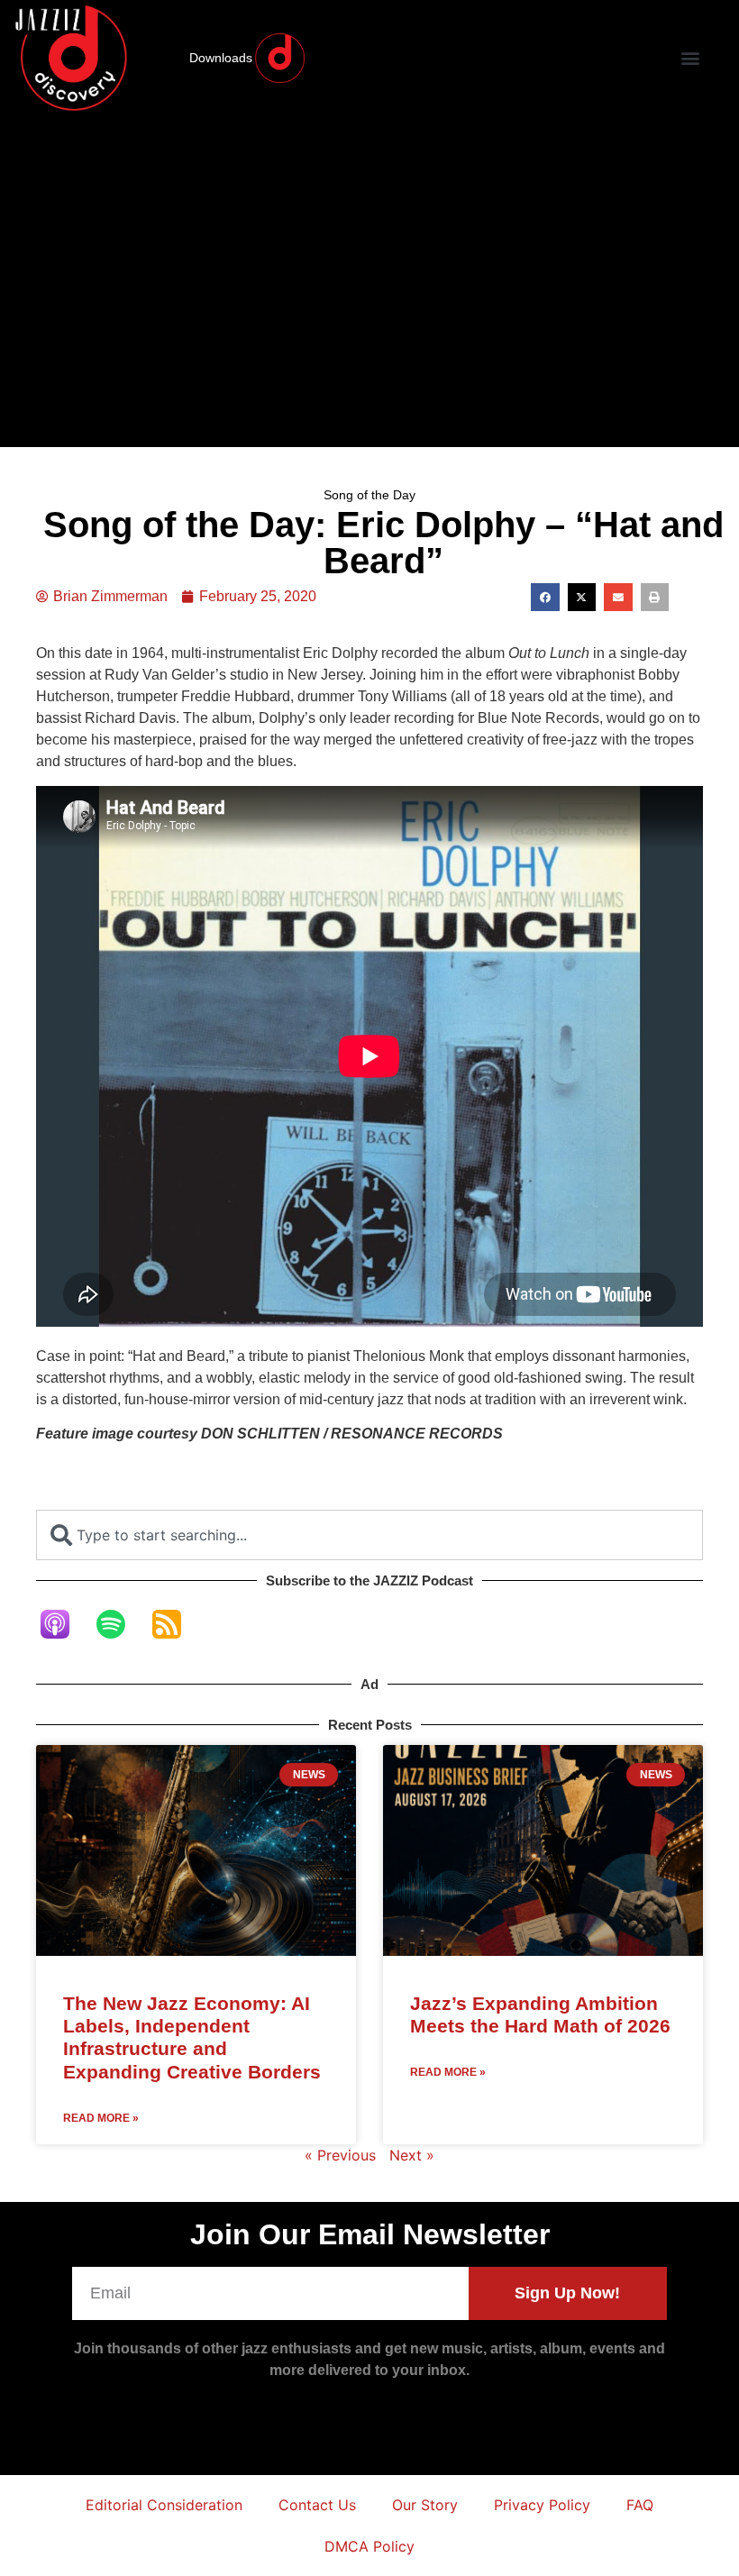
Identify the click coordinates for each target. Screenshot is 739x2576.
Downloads (221, 58)
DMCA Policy (369, 2546)
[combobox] (369, 1535)
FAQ (640, 2505)
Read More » (101, 2118)
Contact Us (317, 2505)
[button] (690, 58)
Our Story (425, 2505)
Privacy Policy (542, 2505)
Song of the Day (369, 495)
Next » (412, 2155)
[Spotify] (120, 1624)
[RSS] (176, 1624)
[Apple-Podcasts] (64, 1624)
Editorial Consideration (164, 2505)
